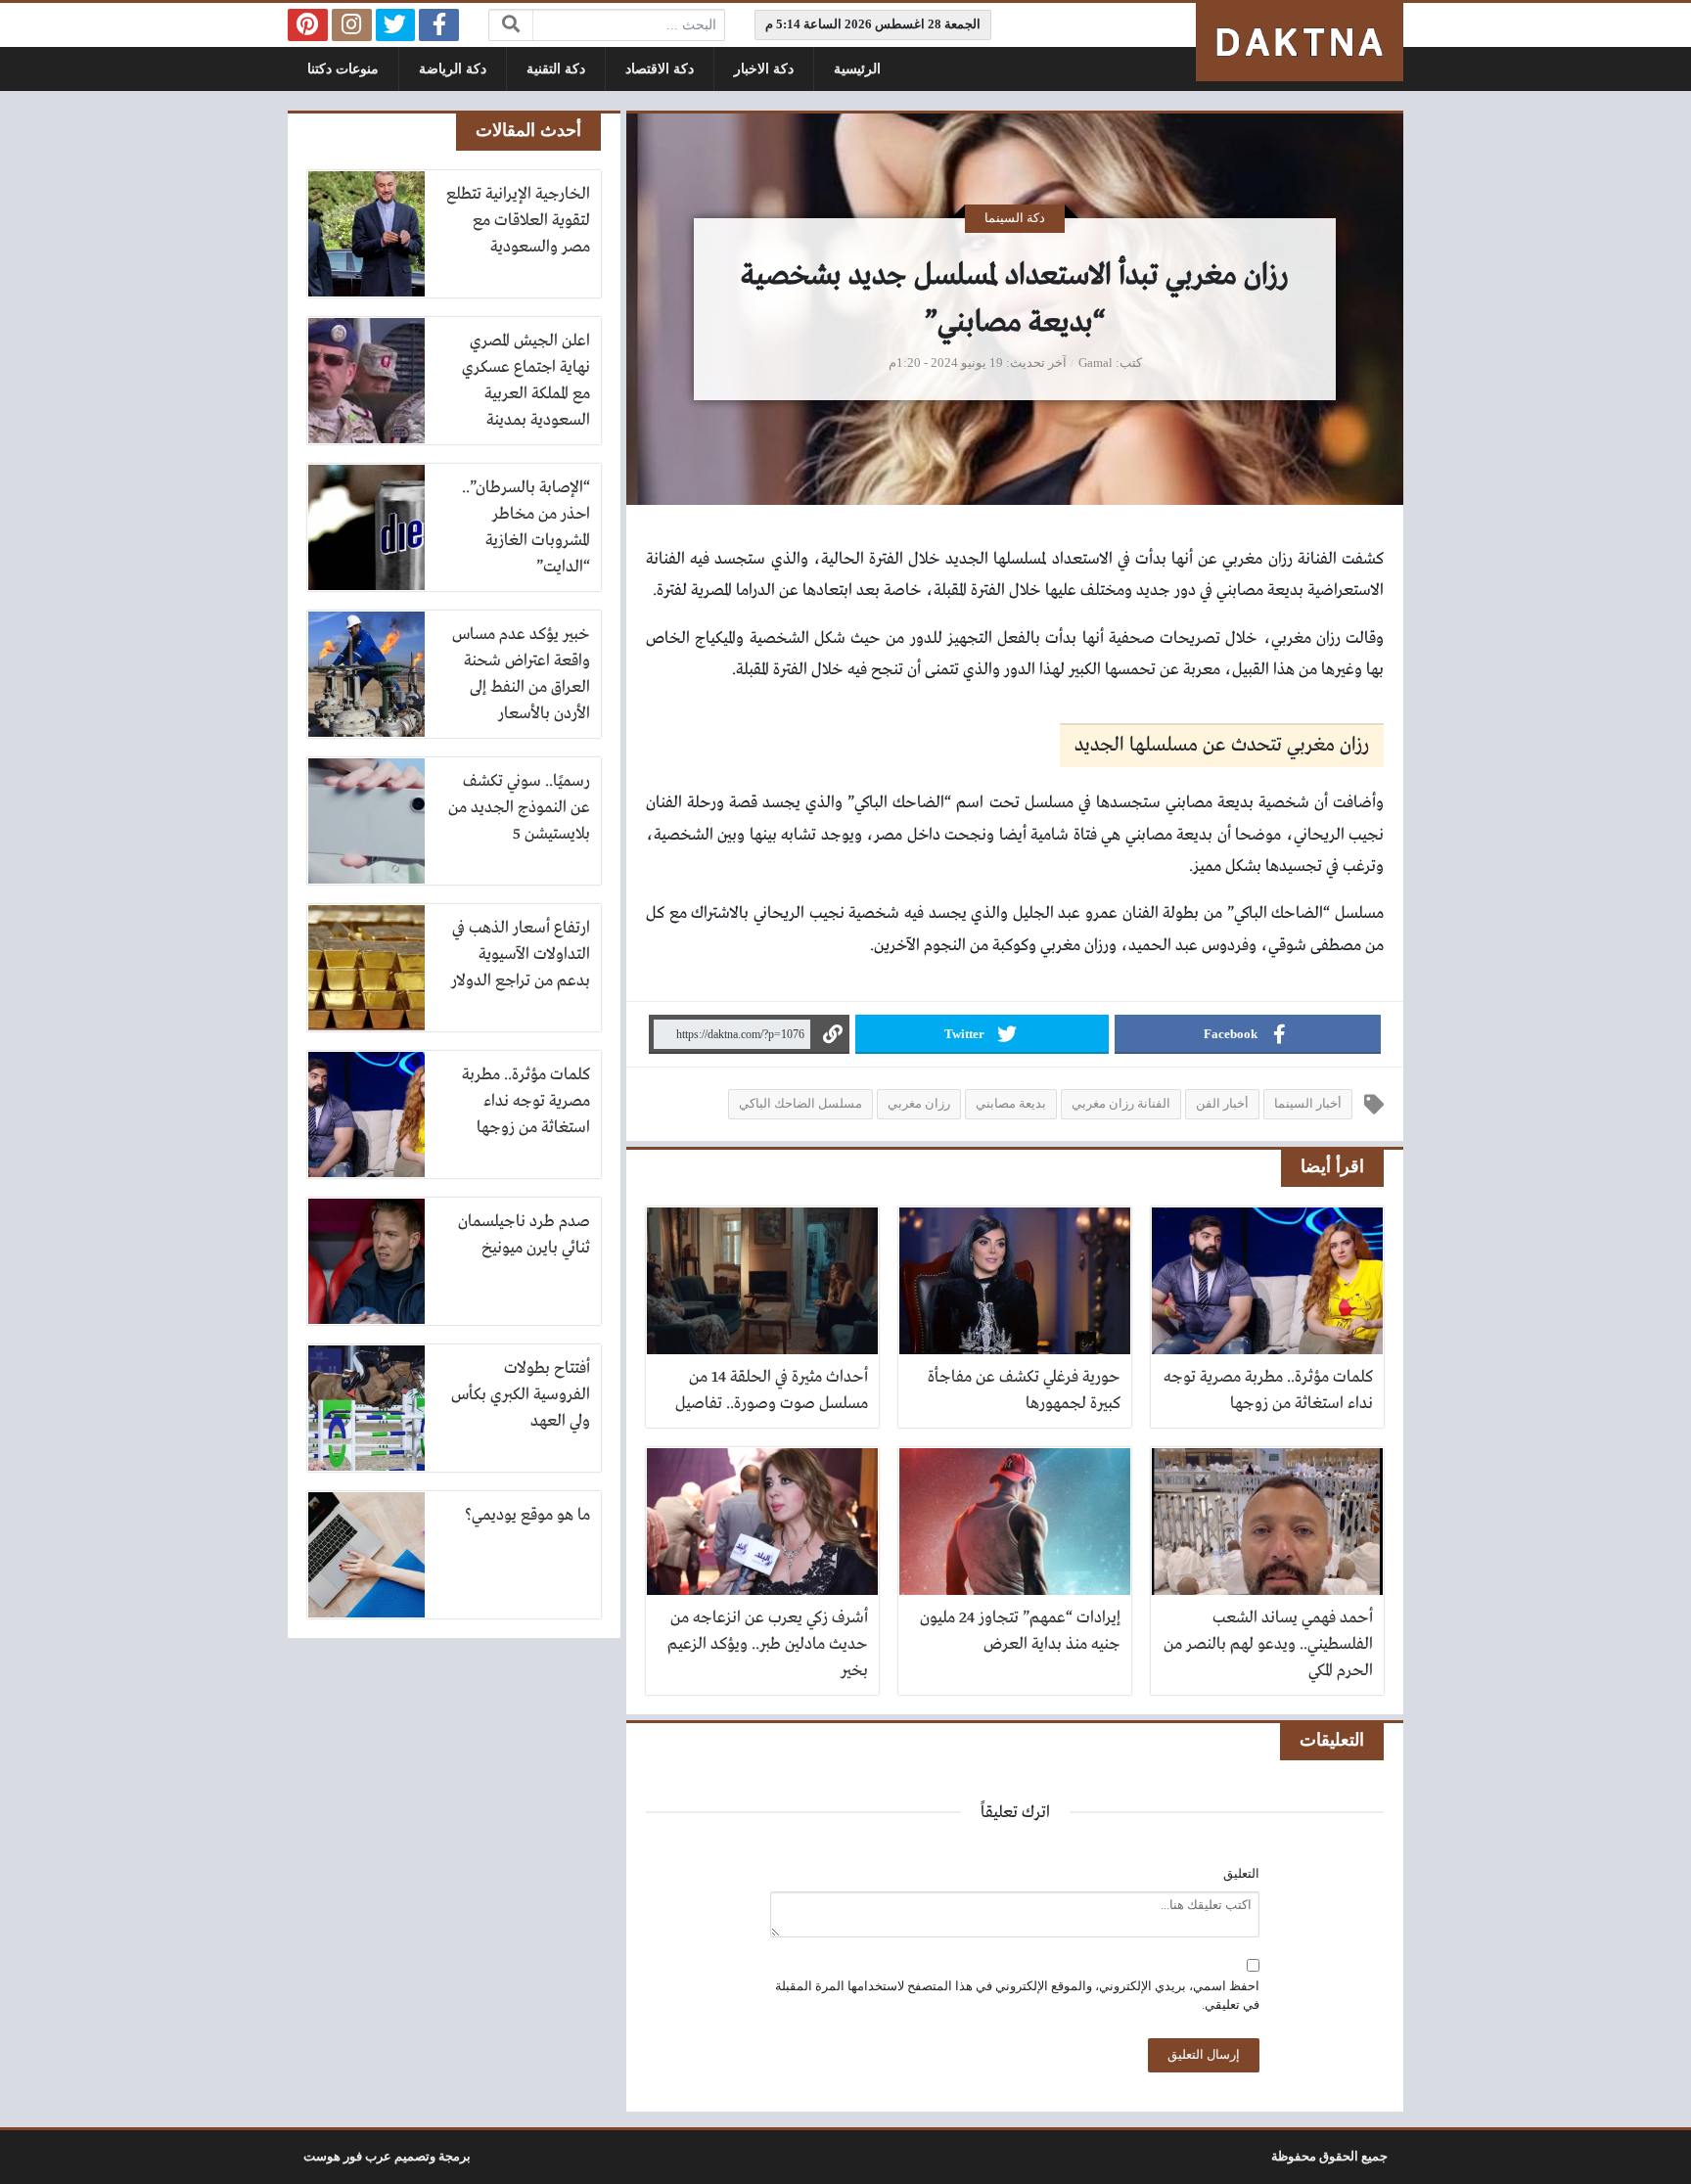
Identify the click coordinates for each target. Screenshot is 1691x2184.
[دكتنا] (1300, 42)
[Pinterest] (308, 25)
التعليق (1241, 1874)
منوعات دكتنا (343, 69)
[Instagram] (352, 25)
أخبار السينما (1308, 1104)
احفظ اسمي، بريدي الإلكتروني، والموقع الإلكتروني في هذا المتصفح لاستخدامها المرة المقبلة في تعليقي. (1017, 1996)
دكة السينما (1015, 218)
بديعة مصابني (1011, 1104)
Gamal (1096, 363)
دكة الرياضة (453, 69)
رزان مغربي (919, 1104)
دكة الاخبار (764, 69)
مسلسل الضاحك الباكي (800, 1104)
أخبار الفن (1222, 1104)
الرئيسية (857, 69)
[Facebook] (439, 25)
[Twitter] (396, 25)
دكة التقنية (556, 69)
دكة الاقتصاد (660, 69)
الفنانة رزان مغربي (1121, 1104)
